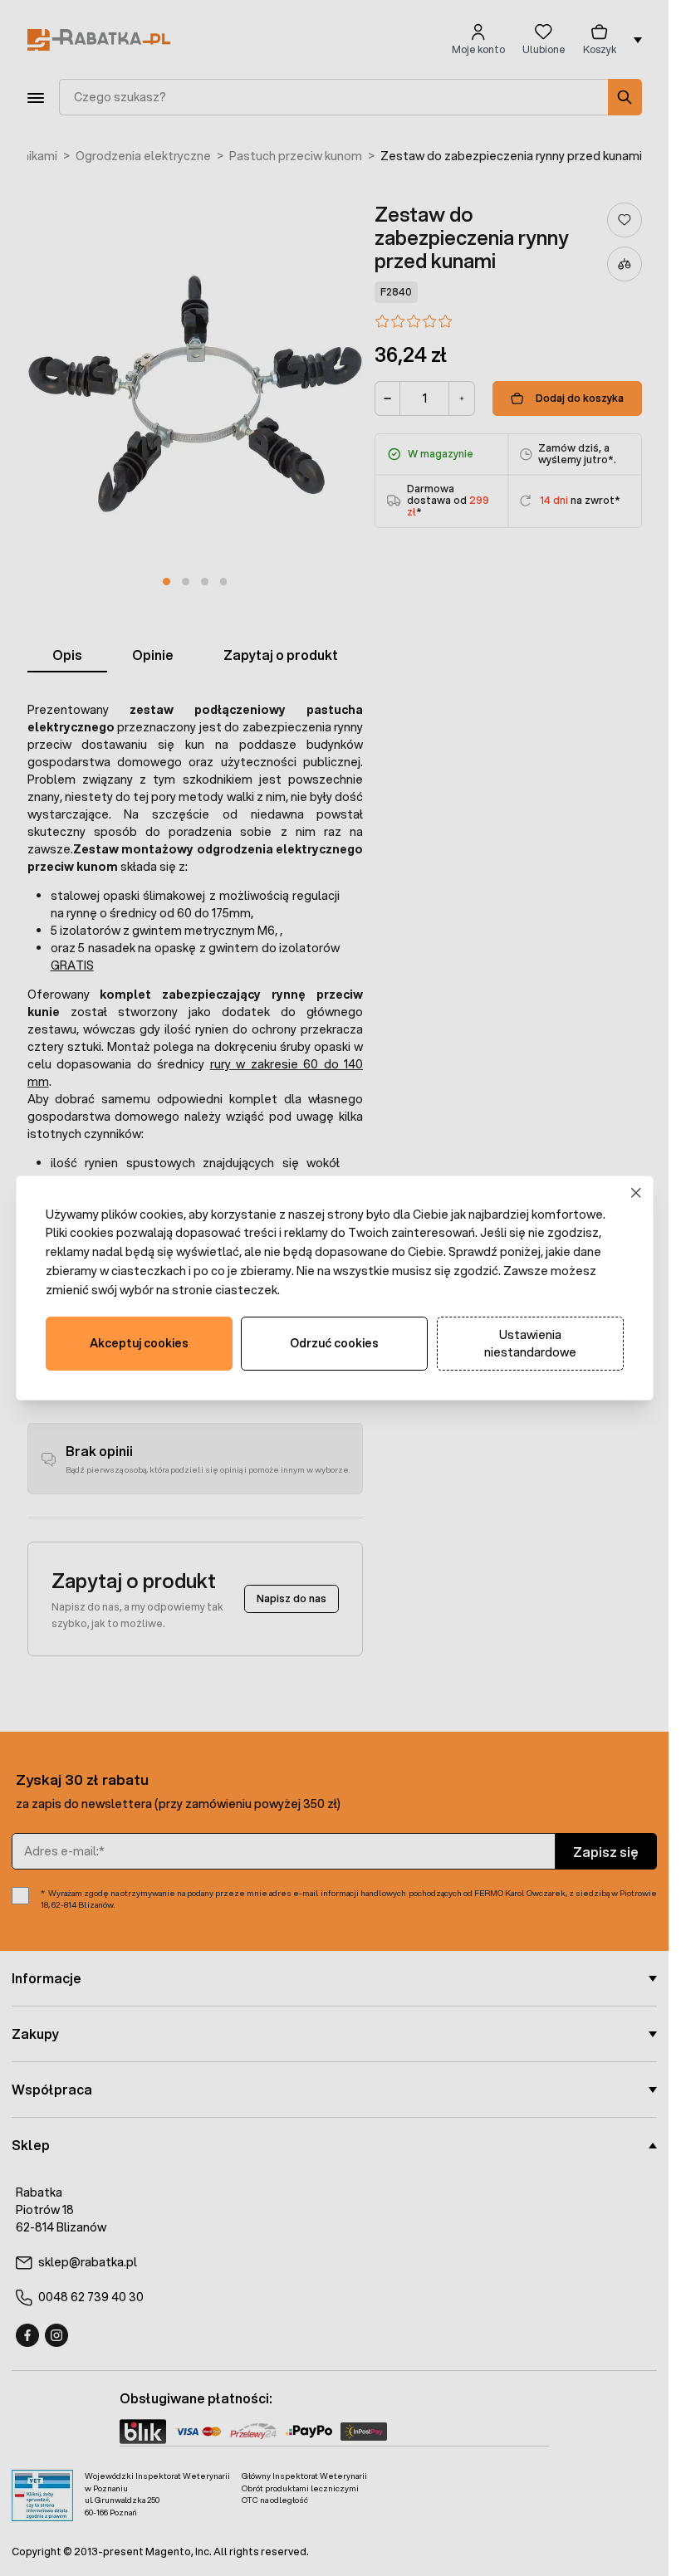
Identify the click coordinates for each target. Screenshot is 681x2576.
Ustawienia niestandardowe (530, 1344)
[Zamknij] (636, 1193)
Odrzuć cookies (334, 1343)
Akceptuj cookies (139, 1343)
